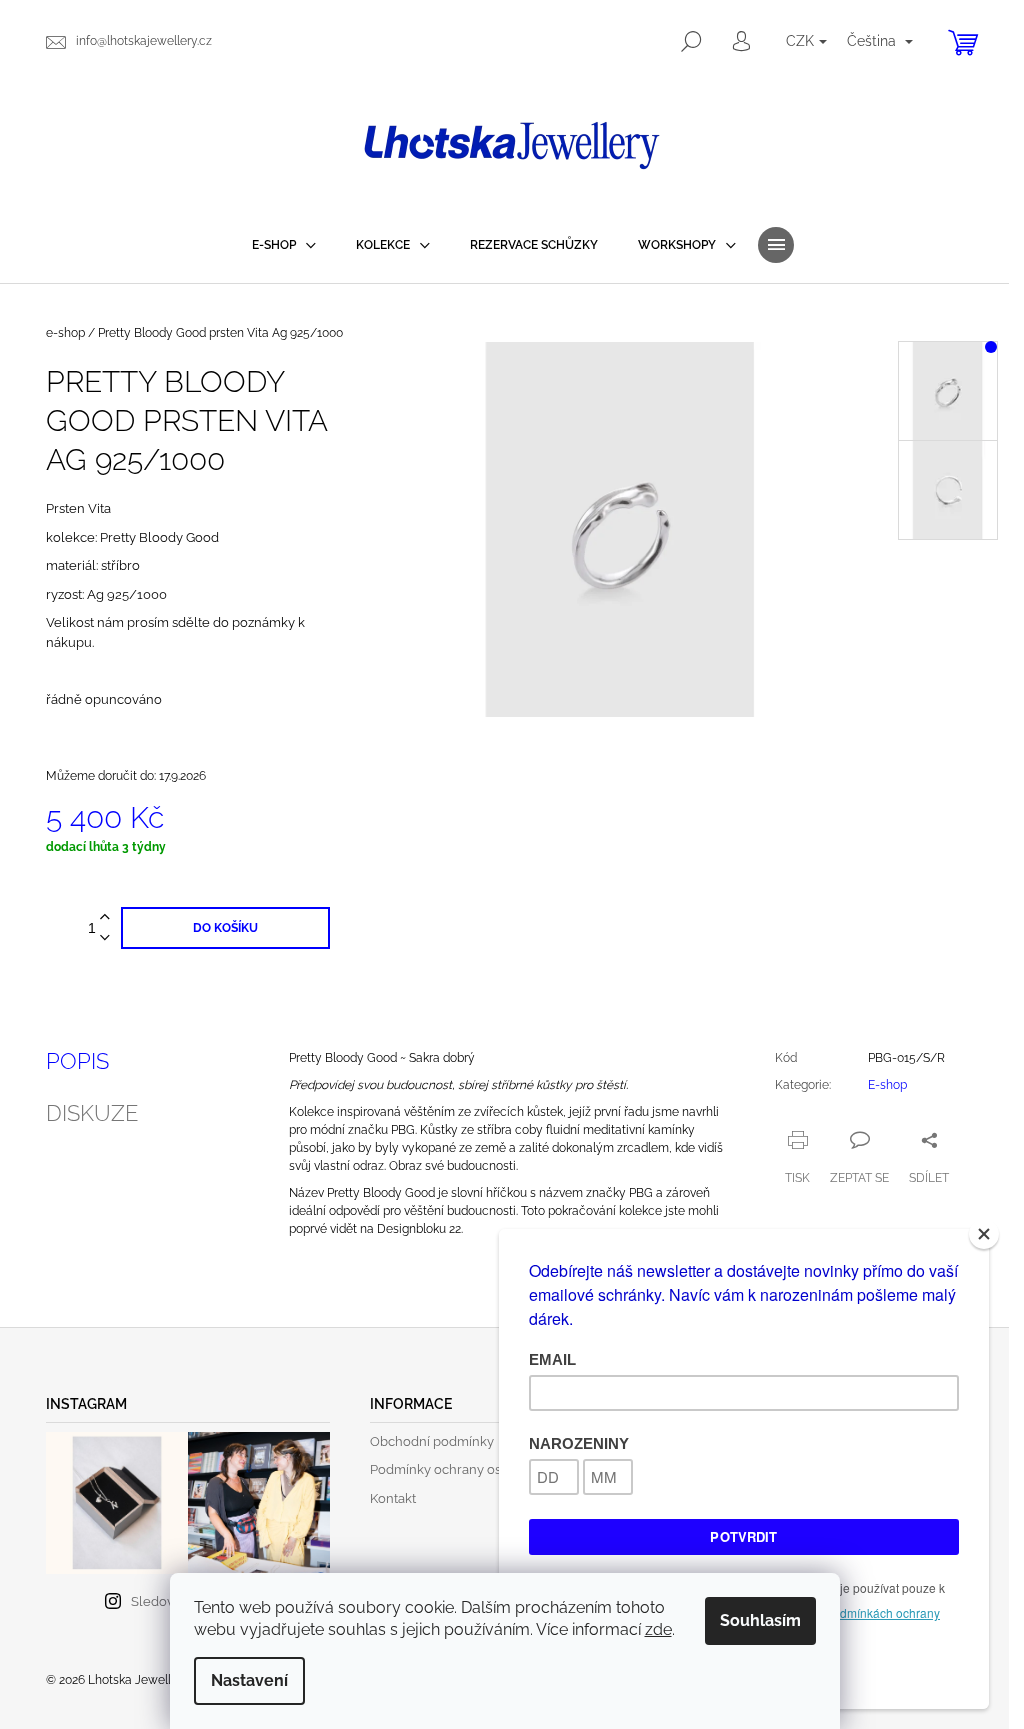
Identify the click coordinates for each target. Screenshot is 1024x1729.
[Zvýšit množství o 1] (105, 917)
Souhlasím (760, 1620)
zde (658, 1629)
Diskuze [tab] (92, 1113)
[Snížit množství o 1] (105, 938)
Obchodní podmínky (432, 1441)
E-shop (887, 1085)
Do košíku (225, 928)
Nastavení (249, 1680)
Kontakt (393, 1498)
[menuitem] (284, 245)
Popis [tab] (77, 1061)
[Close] (984, 1234)
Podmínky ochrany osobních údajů (475, 1469)
